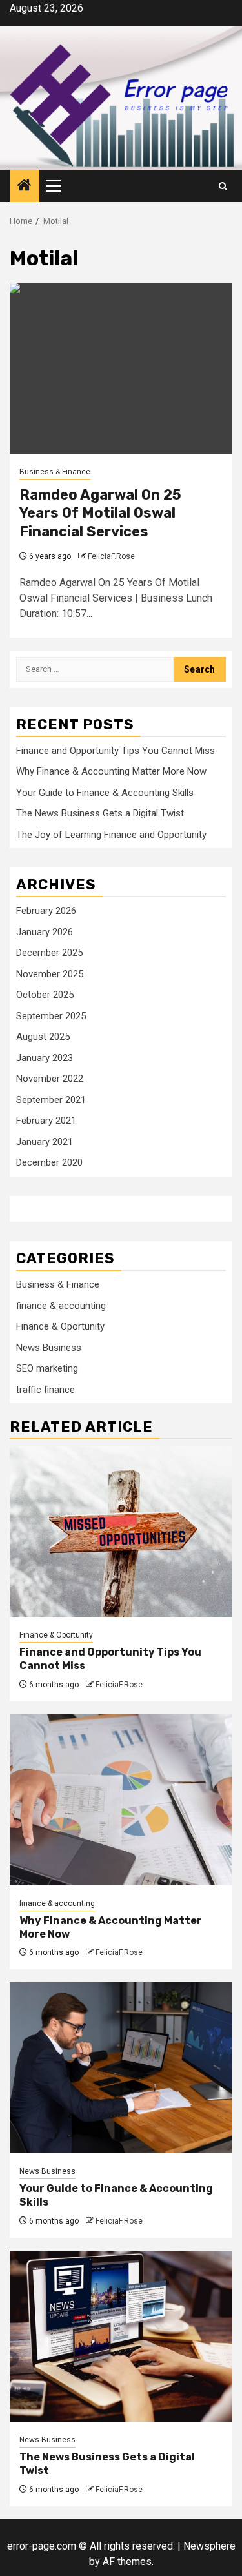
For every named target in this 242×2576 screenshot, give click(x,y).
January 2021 (45, 1142)
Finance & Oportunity (60, 1326)
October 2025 (45, 995)
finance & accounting (61, 1306)
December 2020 (49, 1162)
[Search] (223, 186)
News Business (49, 1348)
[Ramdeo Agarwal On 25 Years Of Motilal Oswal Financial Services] (121, 368)
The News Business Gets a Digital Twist (100, 813)
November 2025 (50, 974)
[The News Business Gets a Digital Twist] (121, 2336)
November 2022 (50, 1079)
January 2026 (45, 932)
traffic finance (45, 1390)
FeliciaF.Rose (111, 556)
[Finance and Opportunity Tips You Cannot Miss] (121, 1531)
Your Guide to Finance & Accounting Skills (105, 793)
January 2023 (45, 1058)
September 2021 (51, 1100)
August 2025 (43, 1037)
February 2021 (46, 1121)
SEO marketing (47, 1368)
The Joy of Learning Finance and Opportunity (111, 835)
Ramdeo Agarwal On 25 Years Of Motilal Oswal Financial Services (100, 513)
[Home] (25, 187)
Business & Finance (55, 472)
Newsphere (209, 2546)
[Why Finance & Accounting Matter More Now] (121, 1800)
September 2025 (51, 1016)
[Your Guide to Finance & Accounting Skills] (121, 2068)
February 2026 (46, 911)
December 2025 (49, 953)
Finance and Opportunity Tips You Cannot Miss (116, 751)
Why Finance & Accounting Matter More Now (111, 771)
